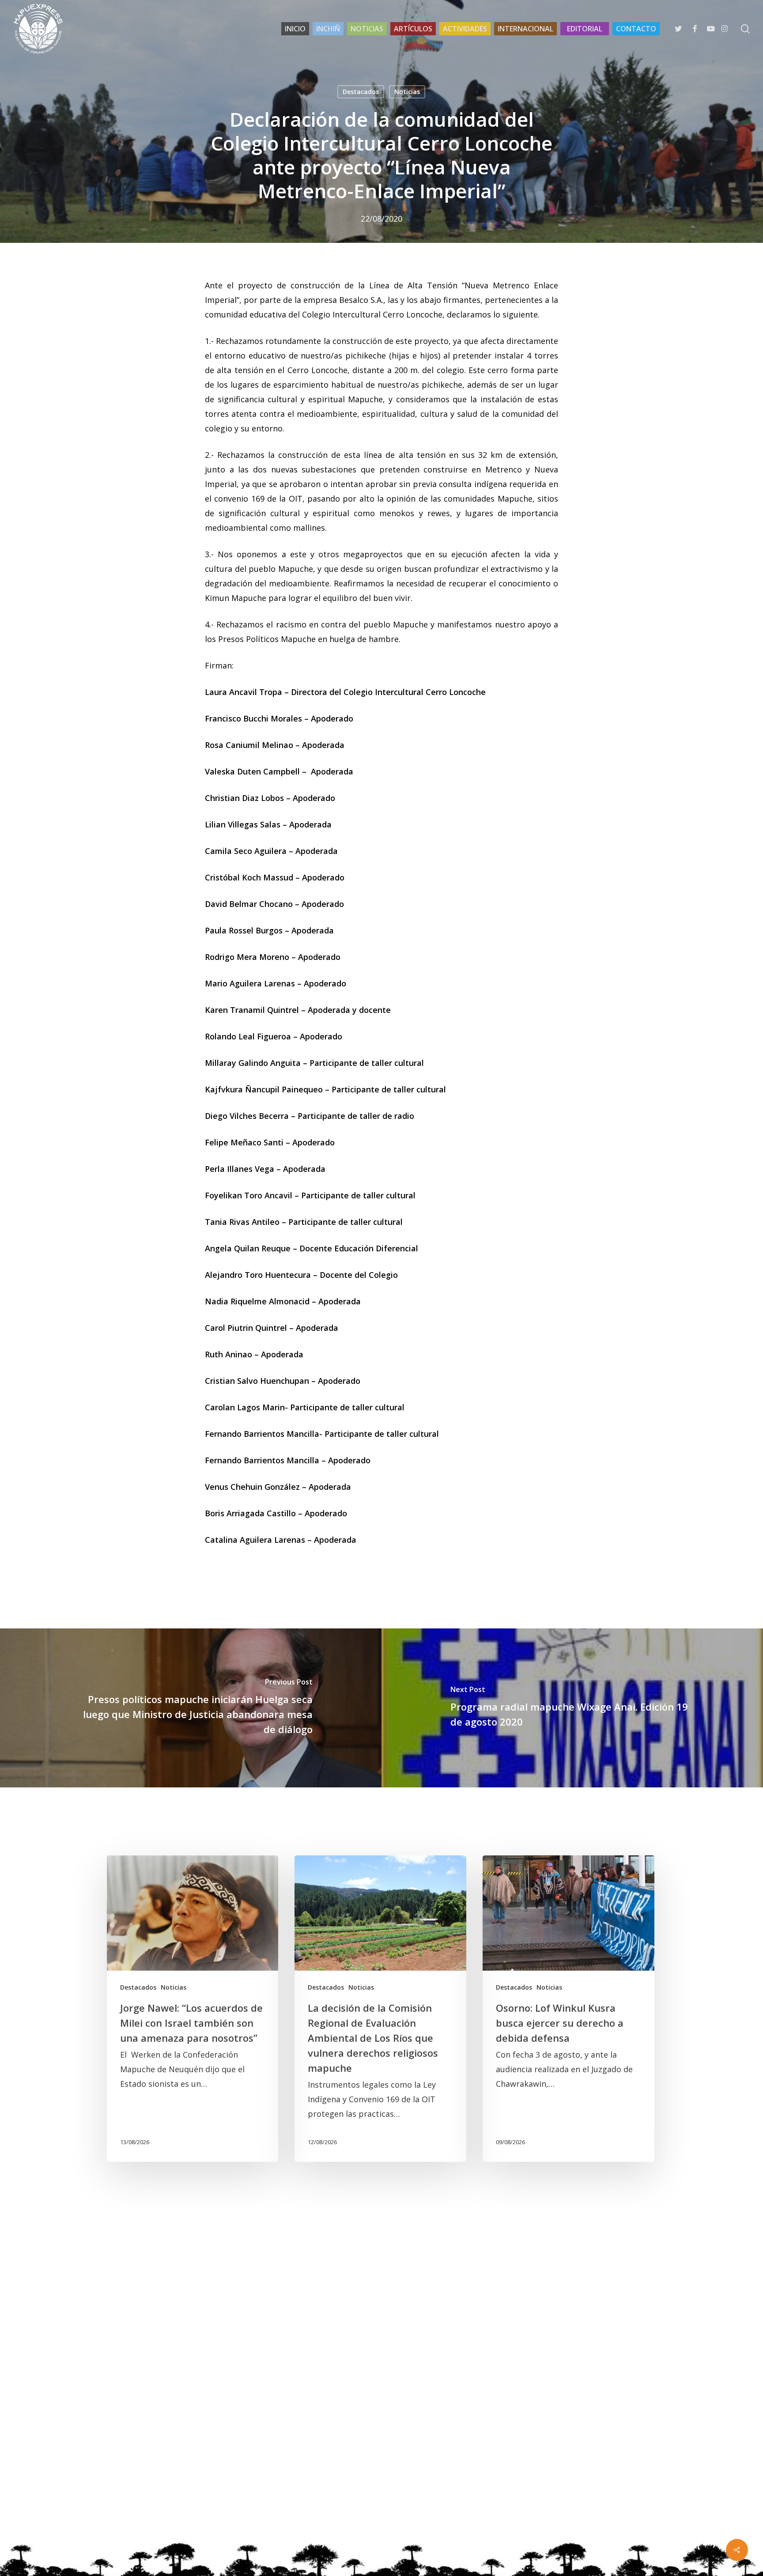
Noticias (407, 92)
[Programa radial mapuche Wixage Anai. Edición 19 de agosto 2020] (572, 1708)
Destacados (361, 92)
